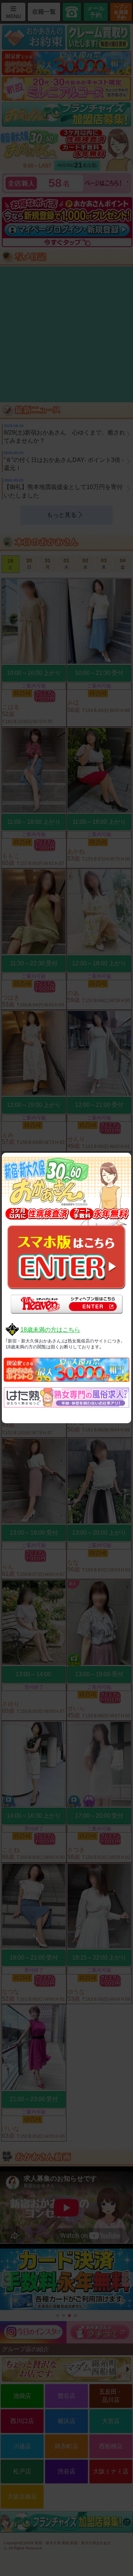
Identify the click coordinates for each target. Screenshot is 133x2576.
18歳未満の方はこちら (50, 1330)
